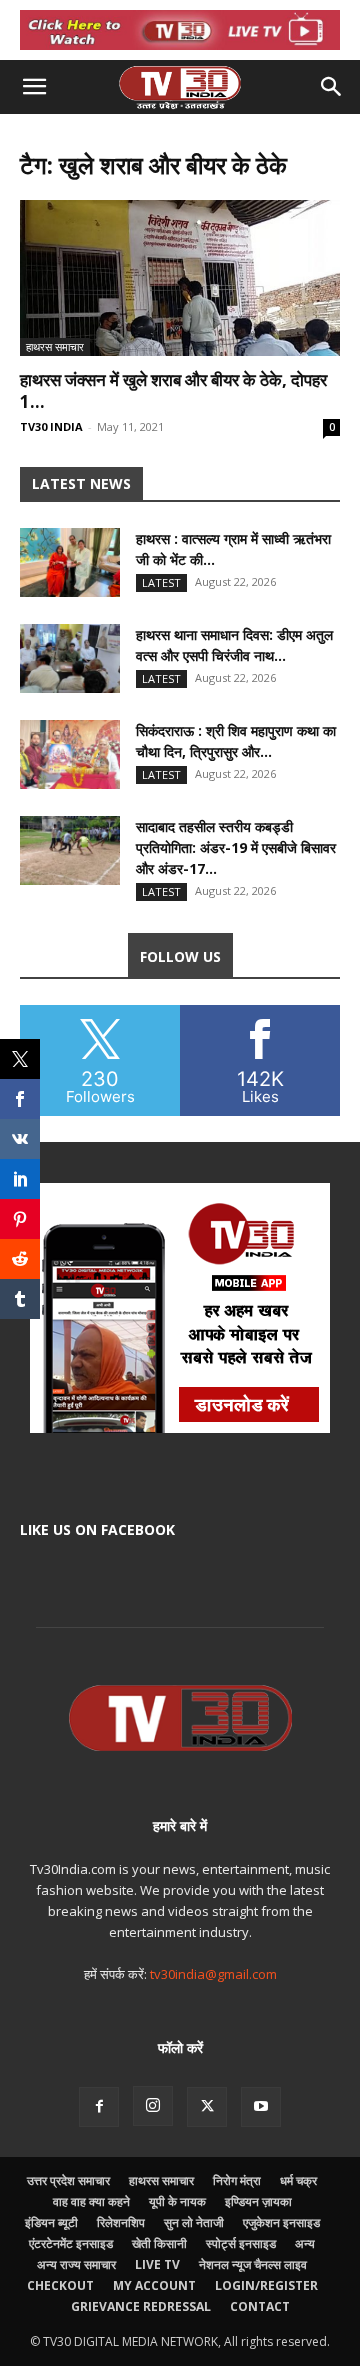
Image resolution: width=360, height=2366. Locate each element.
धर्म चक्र (298, 2180)
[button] (34, 87)
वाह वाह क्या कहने (91, 2201)
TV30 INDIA (51, 426)
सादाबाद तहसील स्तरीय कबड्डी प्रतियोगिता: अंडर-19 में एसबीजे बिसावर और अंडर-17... (236, 847)
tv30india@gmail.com (213, 1974)
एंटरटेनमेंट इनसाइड (71, 2243)
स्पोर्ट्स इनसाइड (241, 2243)
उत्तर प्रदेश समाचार (68, 2180)
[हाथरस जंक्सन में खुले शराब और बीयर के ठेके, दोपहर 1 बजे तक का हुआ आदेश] (180, 278)
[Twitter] (207, 2107)
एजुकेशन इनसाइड (281, 2222)
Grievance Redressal (141, 2306)
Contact (260, 2306)
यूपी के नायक (177, 2201)
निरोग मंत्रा (237, 2180)
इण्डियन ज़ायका (258, 2201)
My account (154, 2285)
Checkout (60, 2285)
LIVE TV (157, 2264)
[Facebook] (99, 2107)
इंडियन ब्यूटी (51, 2222)
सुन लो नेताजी (194, 2222)
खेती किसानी (159, 2243)
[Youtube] (261, 2107)
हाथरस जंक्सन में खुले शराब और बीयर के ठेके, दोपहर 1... (173, 390)
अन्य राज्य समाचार (76, 2264)
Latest (161, 582)
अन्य (305, 2243)
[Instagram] (153, 2106)
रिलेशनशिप (121, 2222)
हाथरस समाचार (55, 346)
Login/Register (266, 2285)
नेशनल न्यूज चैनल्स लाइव (253, 2264)
